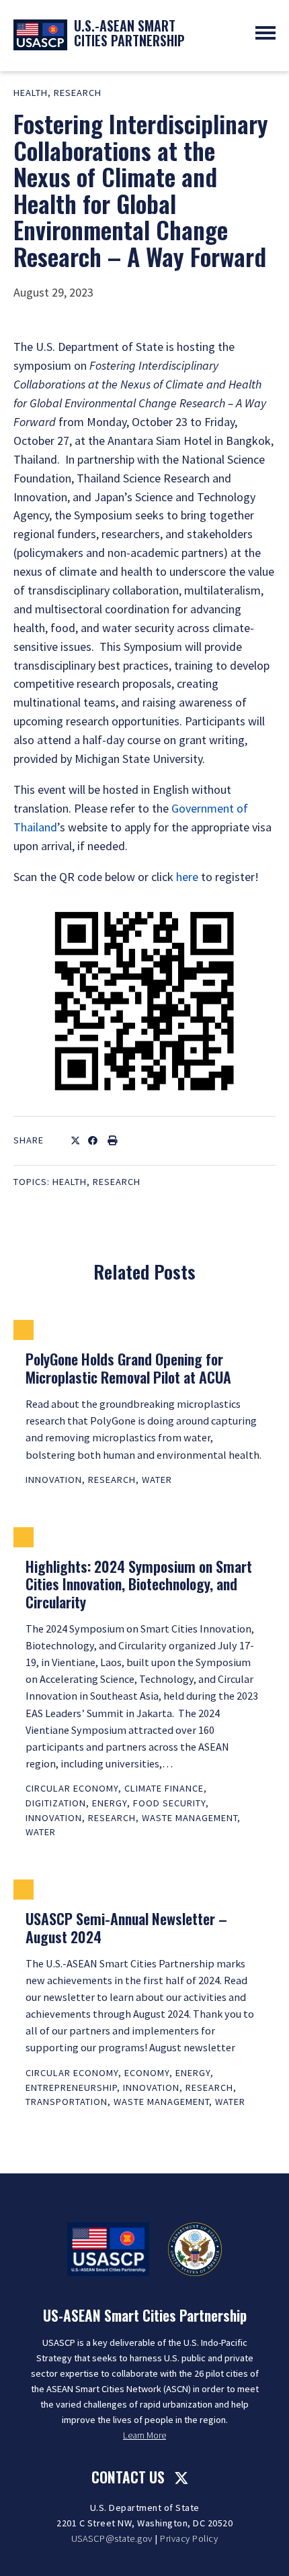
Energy (110, 1803)
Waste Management (190, 1818)
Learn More (144, 2435)
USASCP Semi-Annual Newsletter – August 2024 (126, 1927)
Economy (147, 2073)
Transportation (67, 2102)
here (187, 877)
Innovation (54, 1480)
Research (78, 93)
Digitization (56, 1803)
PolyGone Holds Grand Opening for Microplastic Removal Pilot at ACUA (128, 1368)
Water (157, 1480)
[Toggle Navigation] (265, 33)
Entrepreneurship (71, 2088)
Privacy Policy (189, 2538)
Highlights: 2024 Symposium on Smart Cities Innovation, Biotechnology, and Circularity (139, 1584)
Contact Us (128, 2477)
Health (31, 93)
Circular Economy (72, 1788)
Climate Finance (164, 1788)
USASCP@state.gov (112, 2538)
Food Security (169, 1803)
